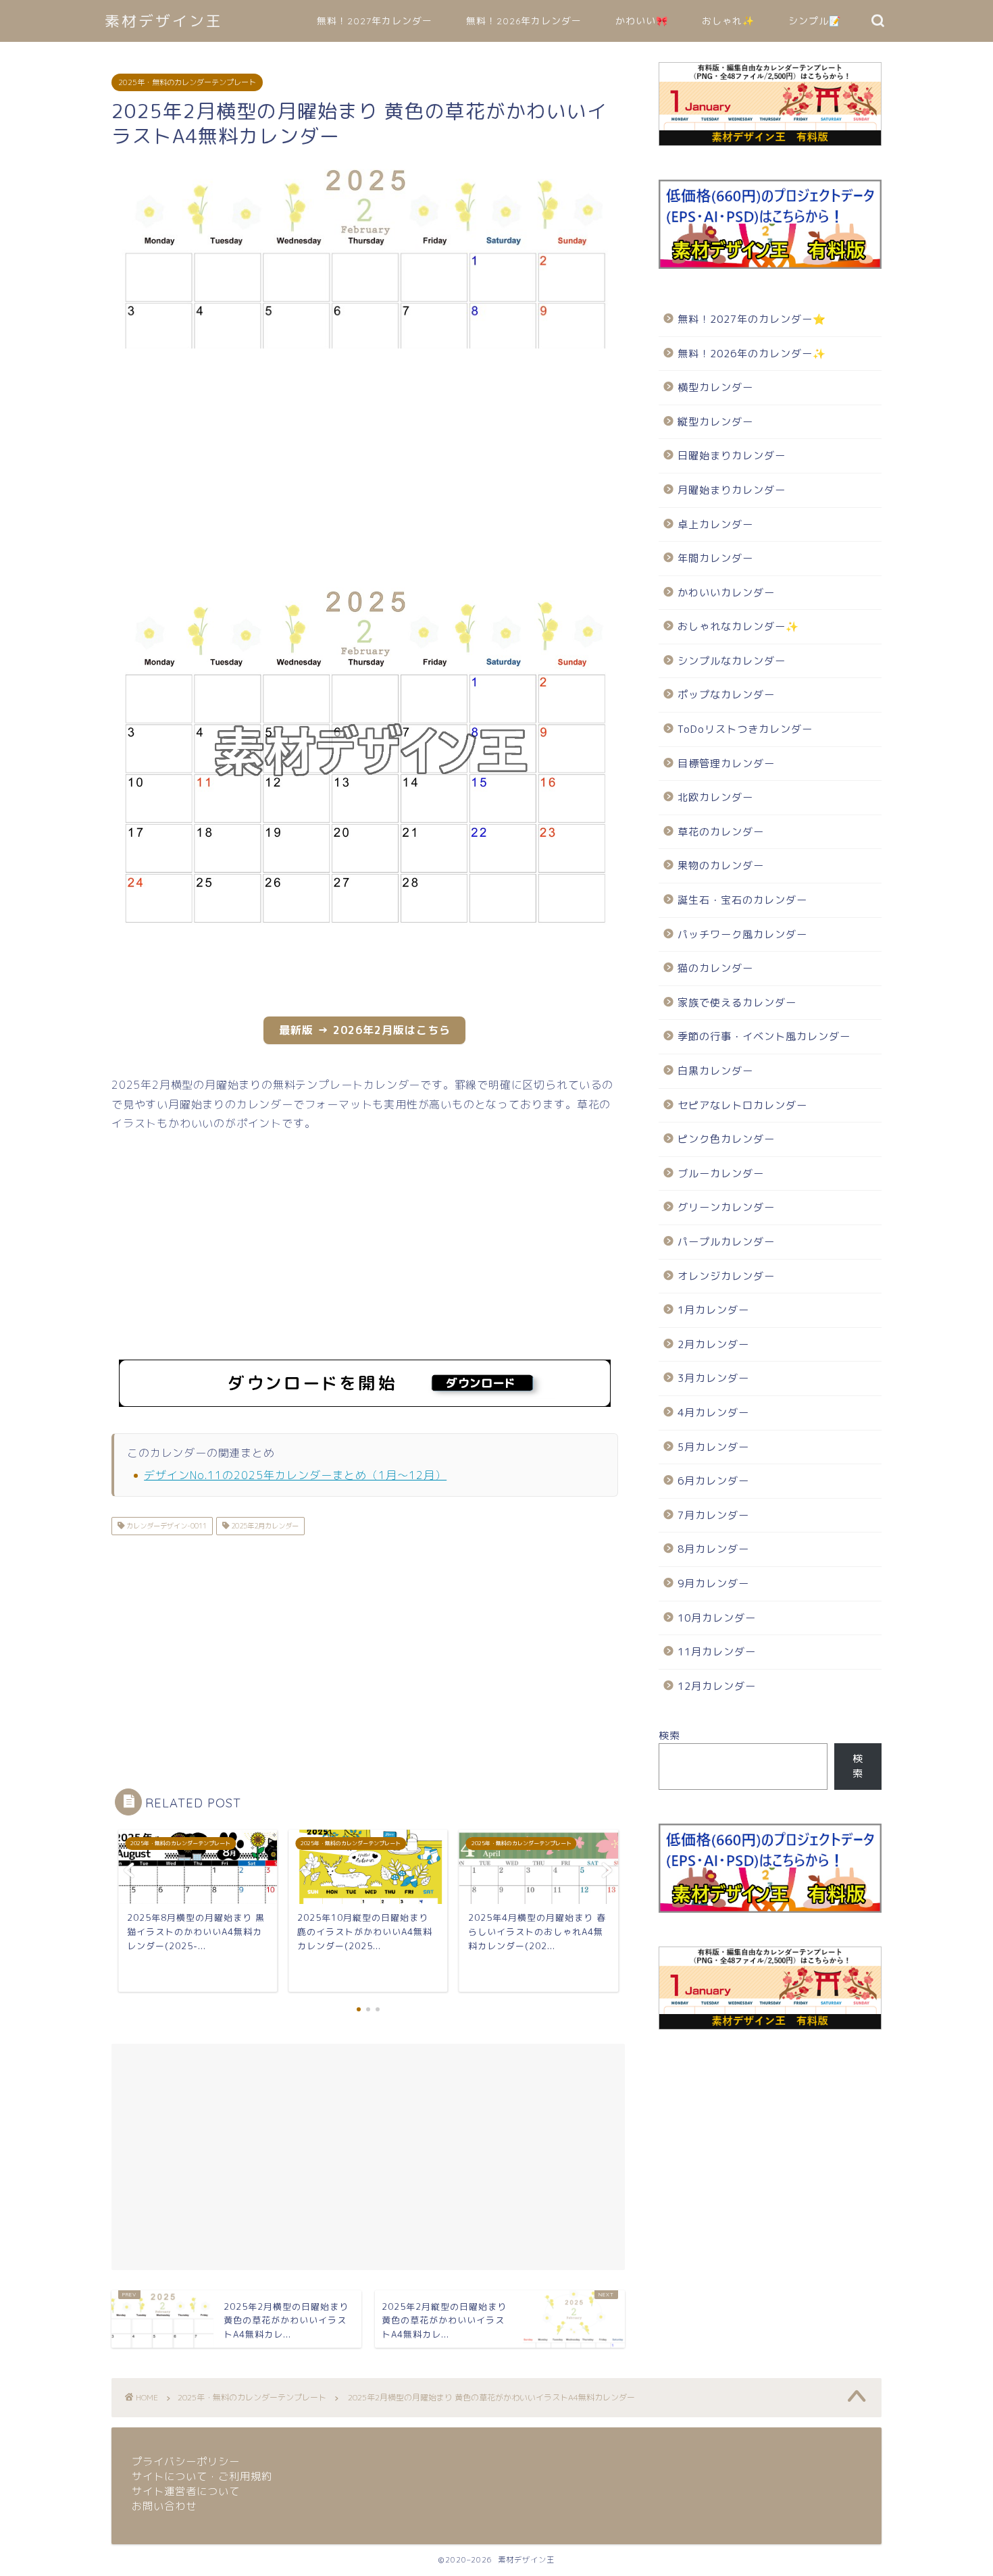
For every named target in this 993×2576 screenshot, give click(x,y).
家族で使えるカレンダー (737, 1003)
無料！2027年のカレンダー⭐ (752, 319)
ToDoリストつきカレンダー (745, 729)
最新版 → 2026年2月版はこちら (365, 1030)
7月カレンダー (713, 1515)
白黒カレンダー (715, 1071)
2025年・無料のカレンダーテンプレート (187, 82)
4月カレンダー (713, 1413)
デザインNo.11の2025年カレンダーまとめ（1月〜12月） (295, 1475)
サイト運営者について (186, 2491)
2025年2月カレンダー (264, 1526)
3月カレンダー (713, 1378)
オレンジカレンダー (726, 1276)
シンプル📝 (815, 21)
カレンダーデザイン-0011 (165, 1526)
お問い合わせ (164, 2506)
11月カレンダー (717, 1652)
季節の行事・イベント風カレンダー (764, 1036)
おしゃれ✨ (728, 21)
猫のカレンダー (715, 968)
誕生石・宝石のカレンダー (742, 900)
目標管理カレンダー (726, 764)
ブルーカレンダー (721, 1174)
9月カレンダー (713, 1583)
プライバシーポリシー (186, 2462)
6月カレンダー (713, 1481)
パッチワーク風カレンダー (742, 934)
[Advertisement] (365, 465)
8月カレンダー (713, 1549)
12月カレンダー (717, 1686)
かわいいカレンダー (726, 593)
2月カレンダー (713, 1344)
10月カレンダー (717, 1618)
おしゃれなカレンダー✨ (738, 626)
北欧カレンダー (715, 797)
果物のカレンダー (721, 866)
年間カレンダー (715, 558)
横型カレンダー (715, 387)
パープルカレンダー (726, 1242)
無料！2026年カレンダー (524, 21)
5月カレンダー (713, 1447)
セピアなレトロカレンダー (742, 1105)
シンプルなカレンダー (732, 661)
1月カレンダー (713, 1310)
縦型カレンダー (715, 422)
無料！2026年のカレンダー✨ (752, 354)
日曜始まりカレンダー (732, 456)
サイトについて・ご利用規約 (202, 2476)
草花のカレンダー (721, 832)
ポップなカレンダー (726, 695)
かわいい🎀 (642, 21)
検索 (669, 1735)
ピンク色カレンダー (726, 1139)
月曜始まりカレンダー (732, 490)
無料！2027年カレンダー (375, 21)
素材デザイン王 (164, 21)
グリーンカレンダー (726, 1207)
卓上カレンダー (715, 524)
